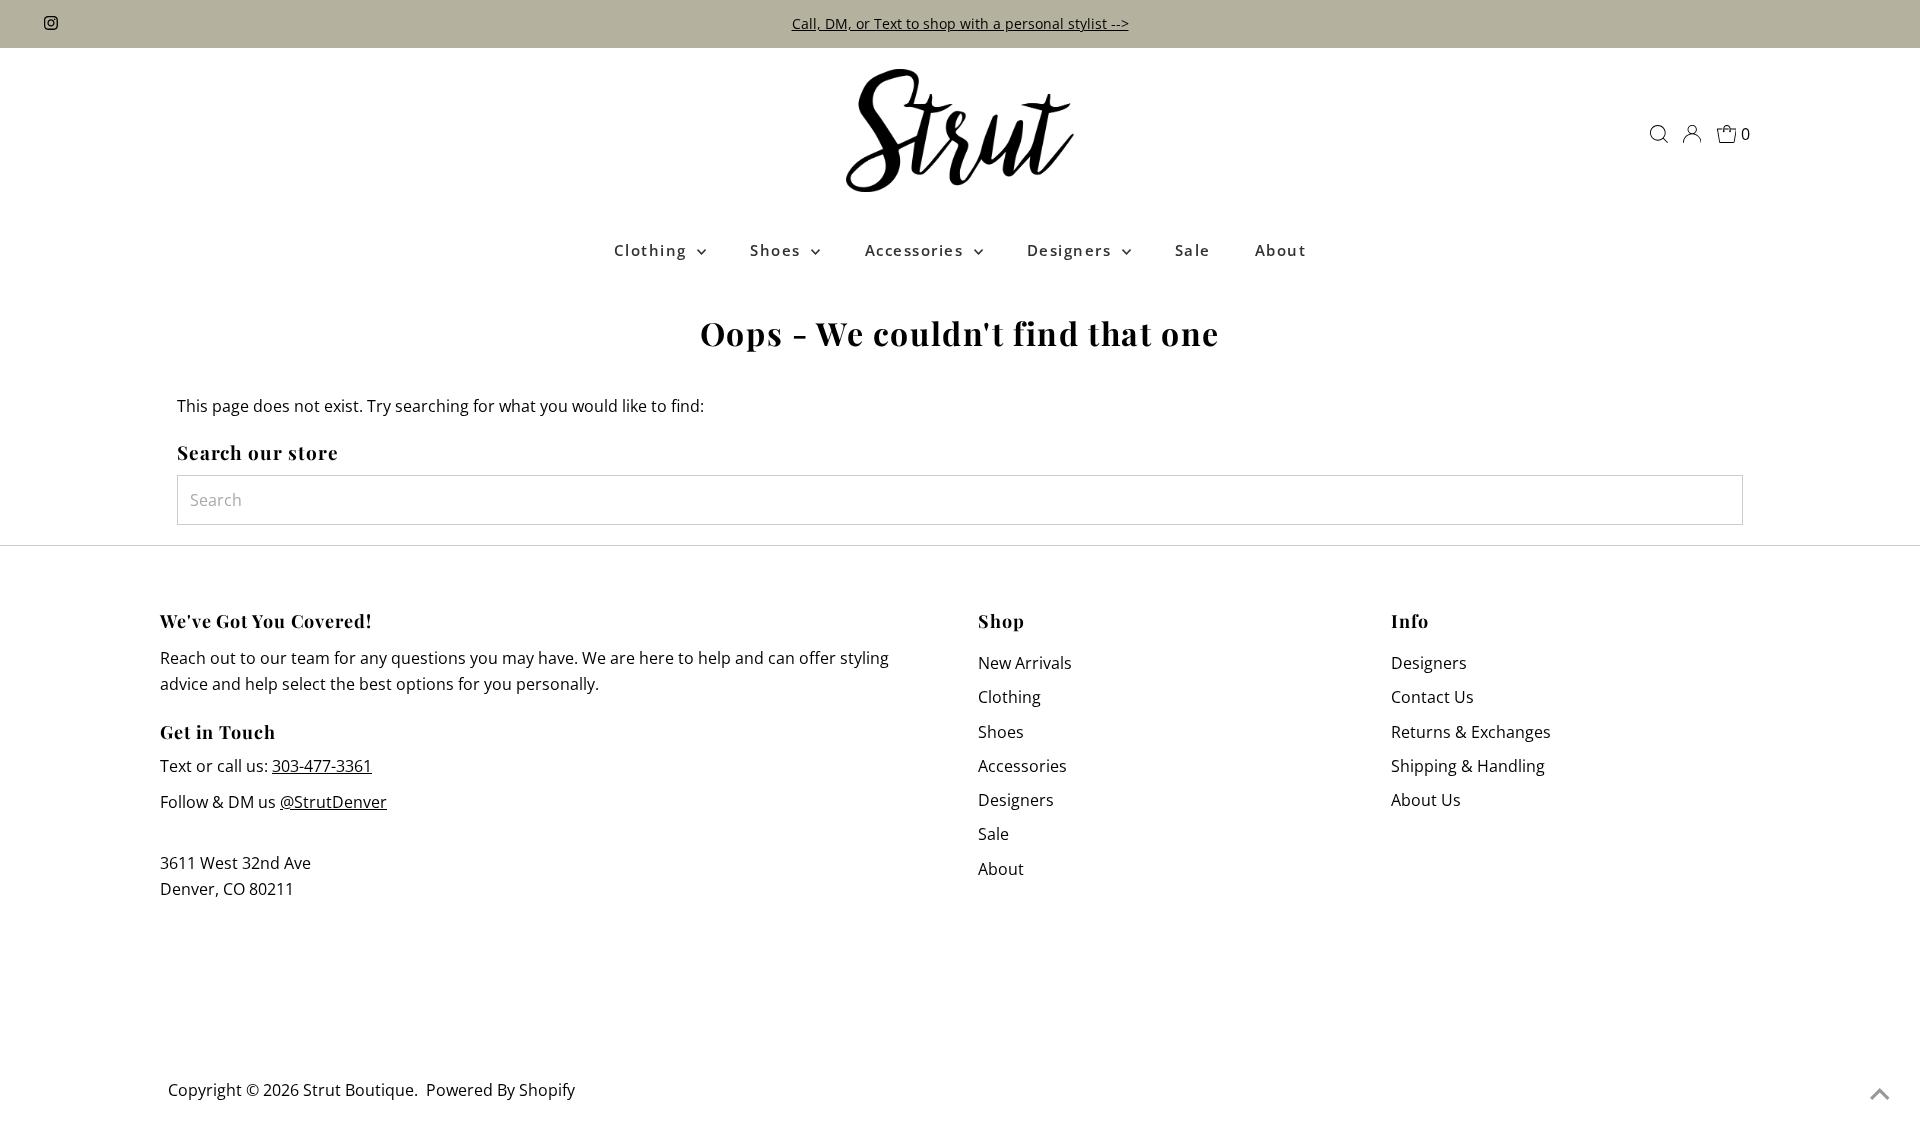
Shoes (1001, 732)
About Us (1426, 800)
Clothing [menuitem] (653, 250)
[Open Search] (1659, 134)
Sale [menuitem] (1193, 250)
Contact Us (1432, 697)
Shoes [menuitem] (778, 250)
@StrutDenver (333, 802)
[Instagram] (51, 24)
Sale (993, 834)
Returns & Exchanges (1471, 732)
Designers (1016, 800)
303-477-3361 (322, 766)
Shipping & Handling (1468, 766)
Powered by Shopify (500, 1090)
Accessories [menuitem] (917, 250)
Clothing (1009, 697)
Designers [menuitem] (1072, 250)
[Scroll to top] (1880, 1094)
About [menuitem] (1281, 250)
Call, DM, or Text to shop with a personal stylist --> (960, 23)
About (1001, 869)
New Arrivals (1025, 663)
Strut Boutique (358, 1090)
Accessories (1022, 766)
